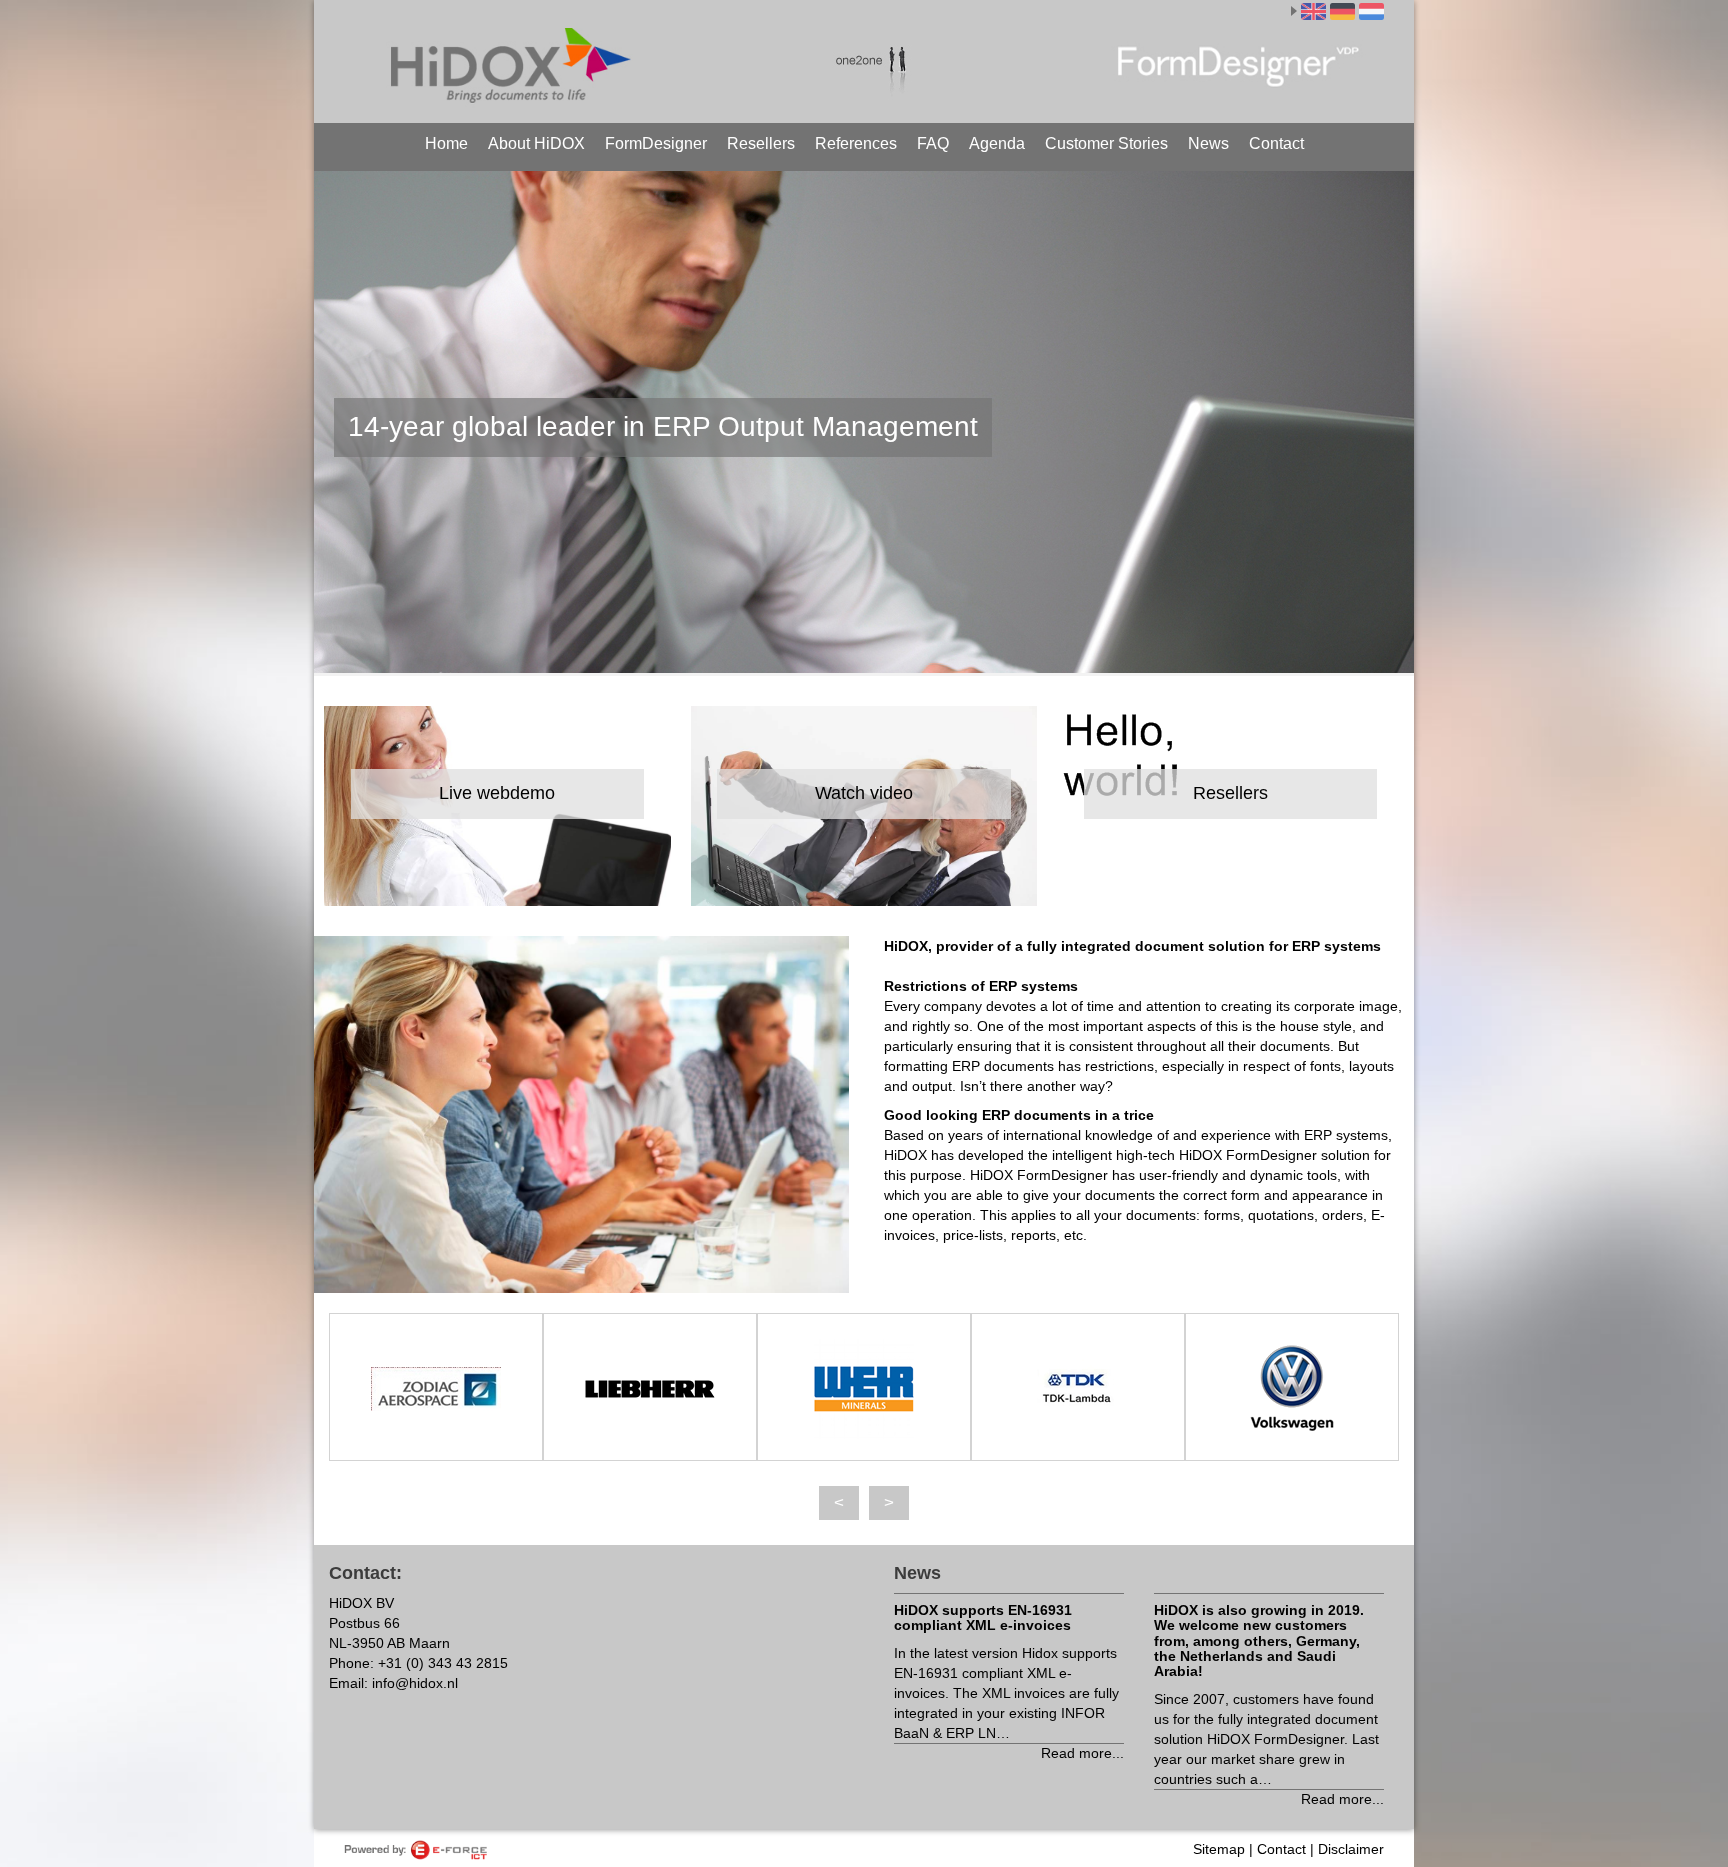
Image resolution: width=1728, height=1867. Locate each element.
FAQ (933, 143)
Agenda (997, 143)
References (856, 143)
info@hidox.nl (415, 1683)
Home (446, 143)
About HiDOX (536, 143)
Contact (1276, 143)
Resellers (761, 143)
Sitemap (1219, 1849)
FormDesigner (656, 143)
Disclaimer (1351, 1849)
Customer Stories (1106, 143)
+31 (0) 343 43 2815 (443, 1663)
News (1208, 143)
